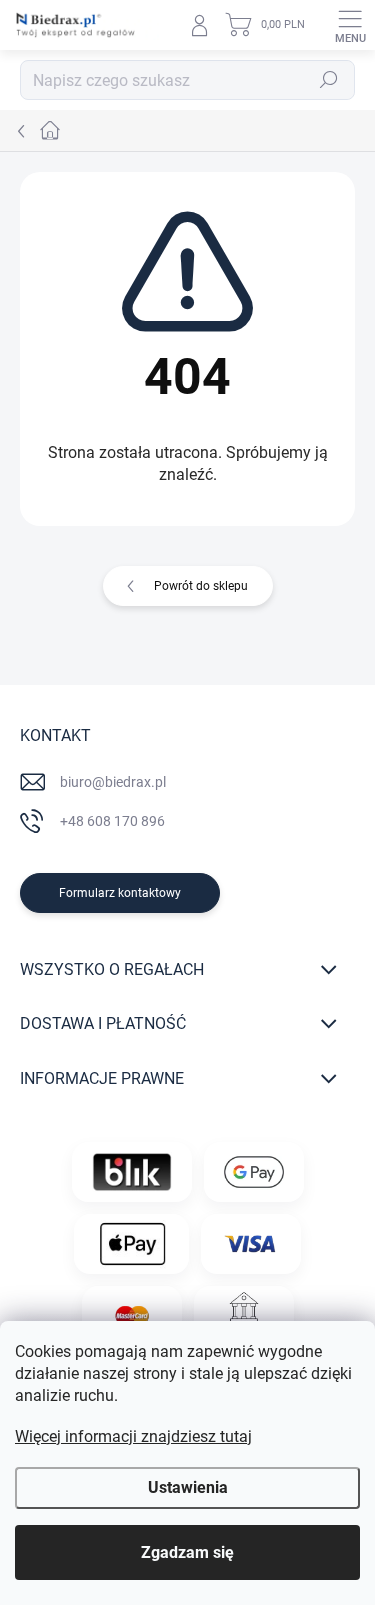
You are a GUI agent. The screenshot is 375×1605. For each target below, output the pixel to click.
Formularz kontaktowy (120, 893)
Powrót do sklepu (201, 586)
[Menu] (350, 25)
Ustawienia (188, 1487)
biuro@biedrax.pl (113, 782)
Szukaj (329, 80)
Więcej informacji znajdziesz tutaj (133, 1436)
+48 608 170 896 (112, 821)
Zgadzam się (187, 1552)
